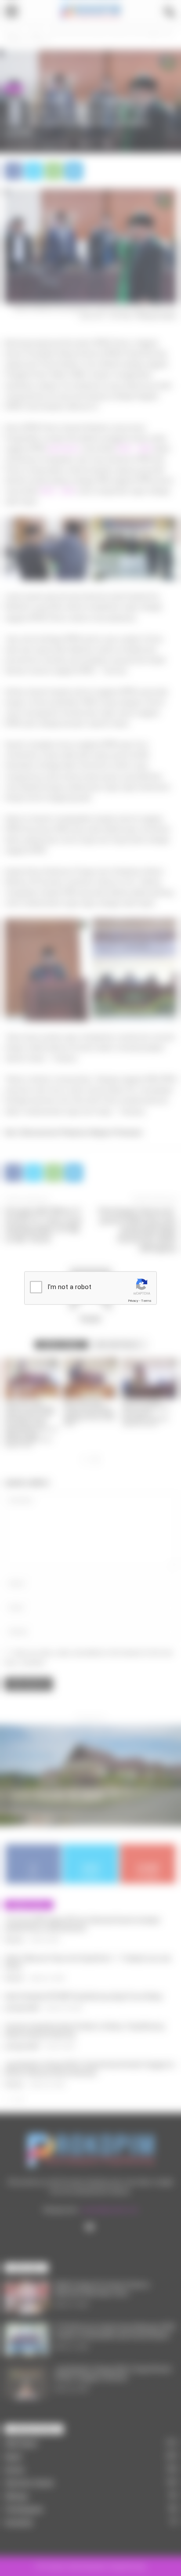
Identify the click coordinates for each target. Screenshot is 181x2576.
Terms (146, 1301)
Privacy (133, 1301)
